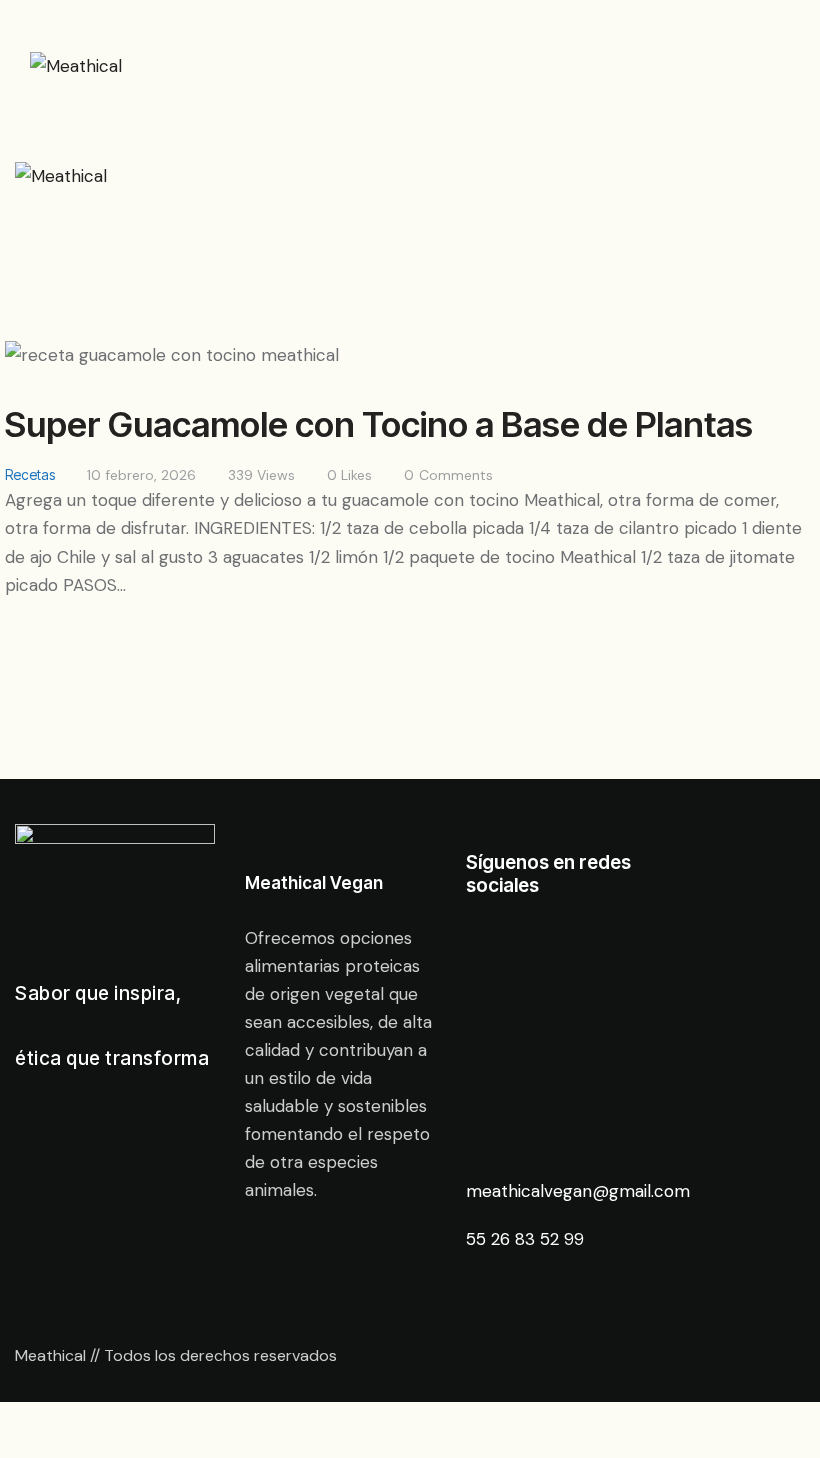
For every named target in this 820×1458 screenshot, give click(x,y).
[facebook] (566, 968)
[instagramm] (566, 1038)
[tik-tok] (566, 1108)
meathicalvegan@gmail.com (578, 1191)
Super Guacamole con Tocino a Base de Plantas (379, 424)
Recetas (30, 474)
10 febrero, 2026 (141, 475)
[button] (451, 53)
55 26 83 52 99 (527, 1239)
